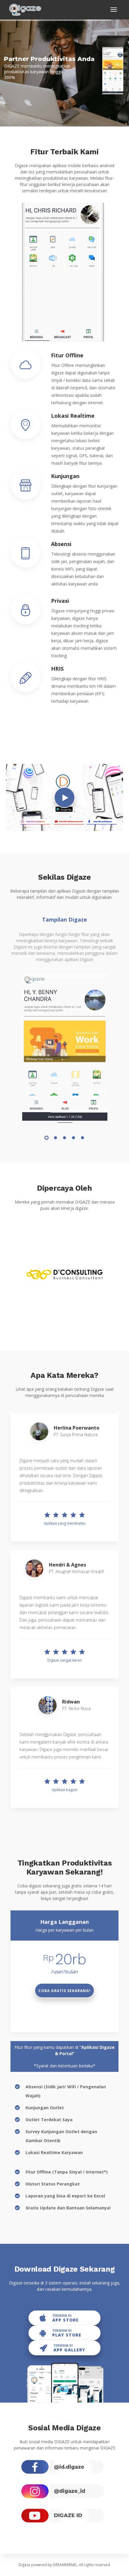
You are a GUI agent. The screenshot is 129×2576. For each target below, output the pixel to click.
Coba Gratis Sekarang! (64, 1991)
